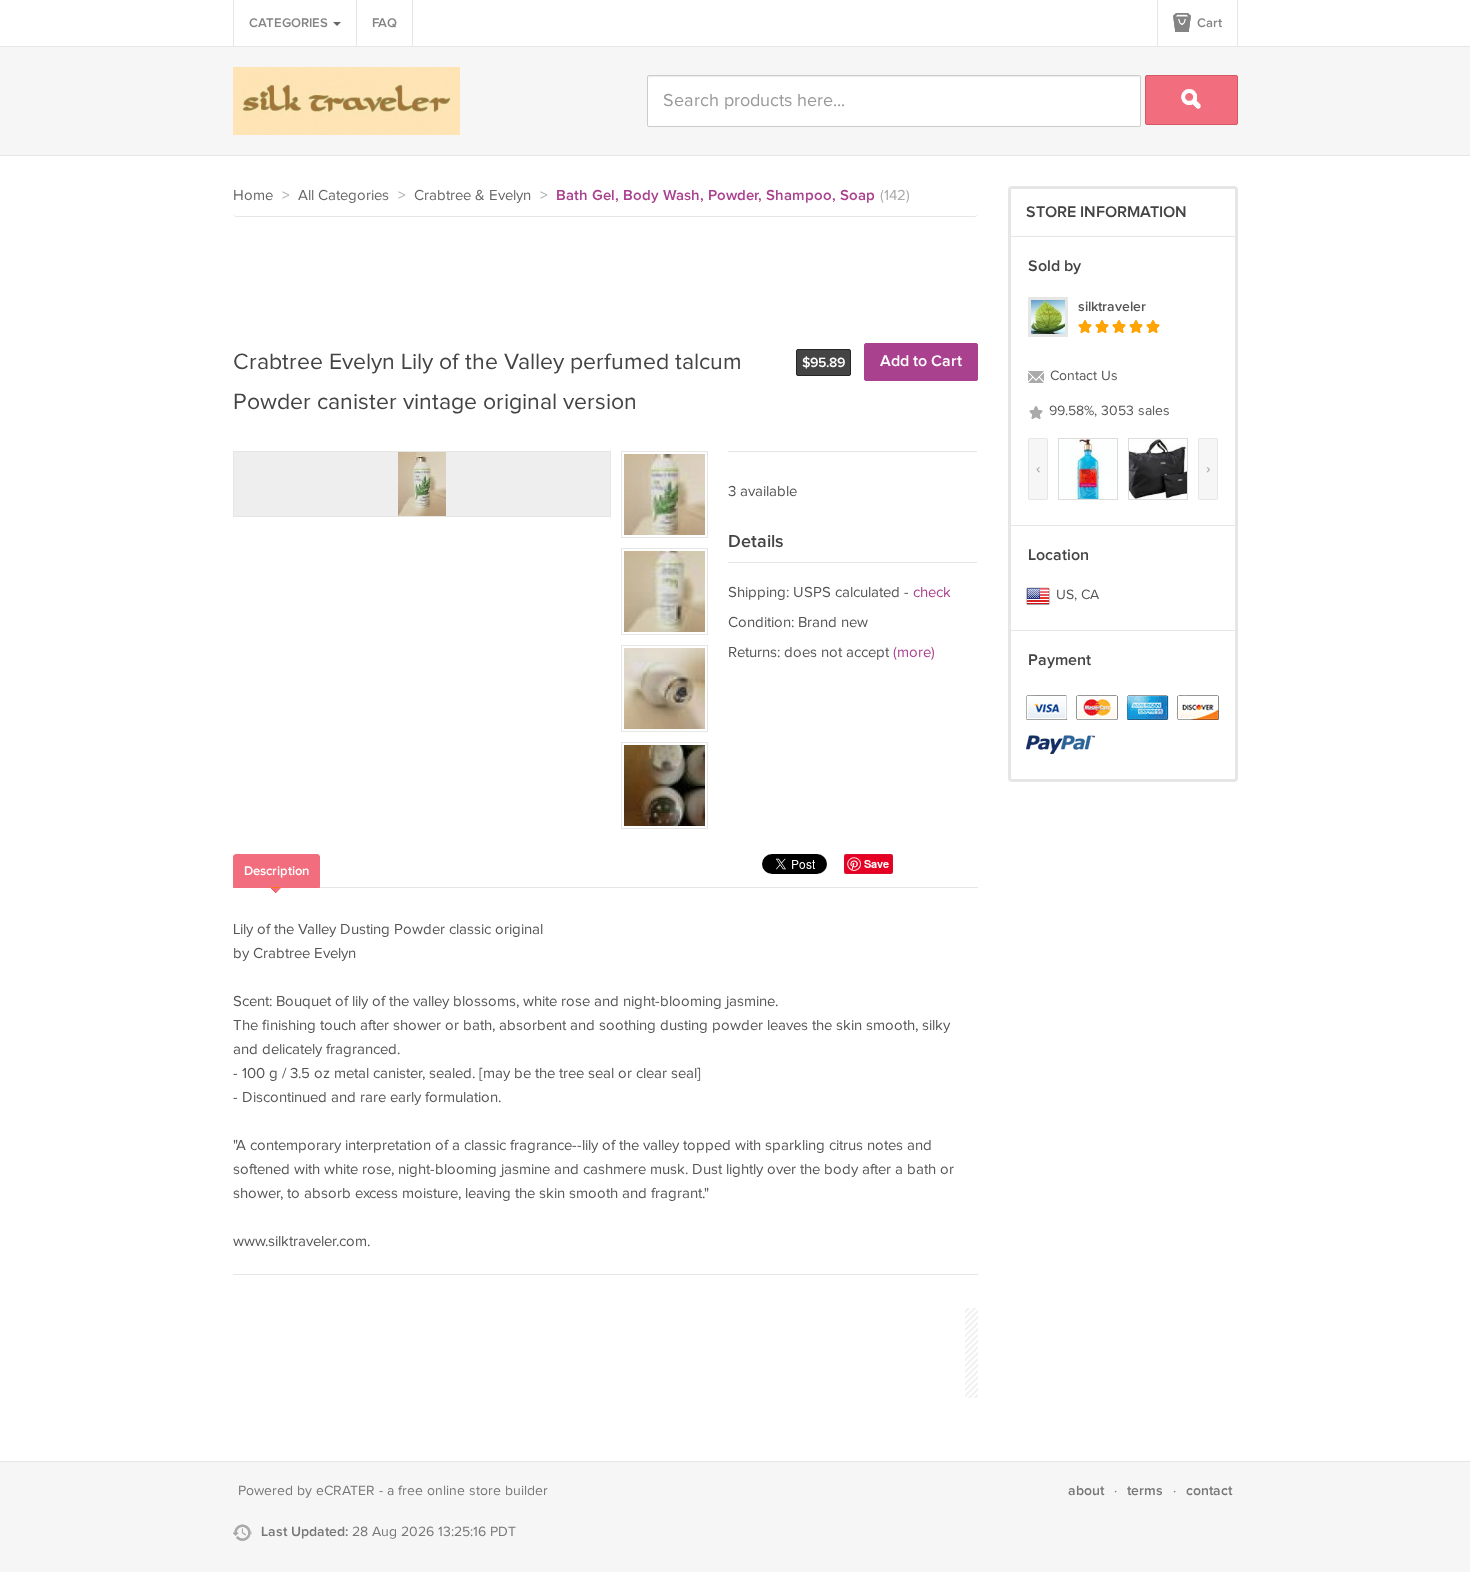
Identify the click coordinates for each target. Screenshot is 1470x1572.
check (932, 592)
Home (253, 195)
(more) (914, 652)
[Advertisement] (597, 272)
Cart (1208, 23)
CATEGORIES (290, 23)
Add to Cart (921, 361)
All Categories (343, 195)
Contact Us (1082, 376)
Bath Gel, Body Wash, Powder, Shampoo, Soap (715, 196)
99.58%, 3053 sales (1107, 411)
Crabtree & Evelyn (472, 195)
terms (1145, 1490)
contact (1209, 1490)
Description (276, 871)
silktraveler (1112, 306)
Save (876, 863)
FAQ (384, 23)
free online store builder (473, 1491)
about (1086, 1490)
